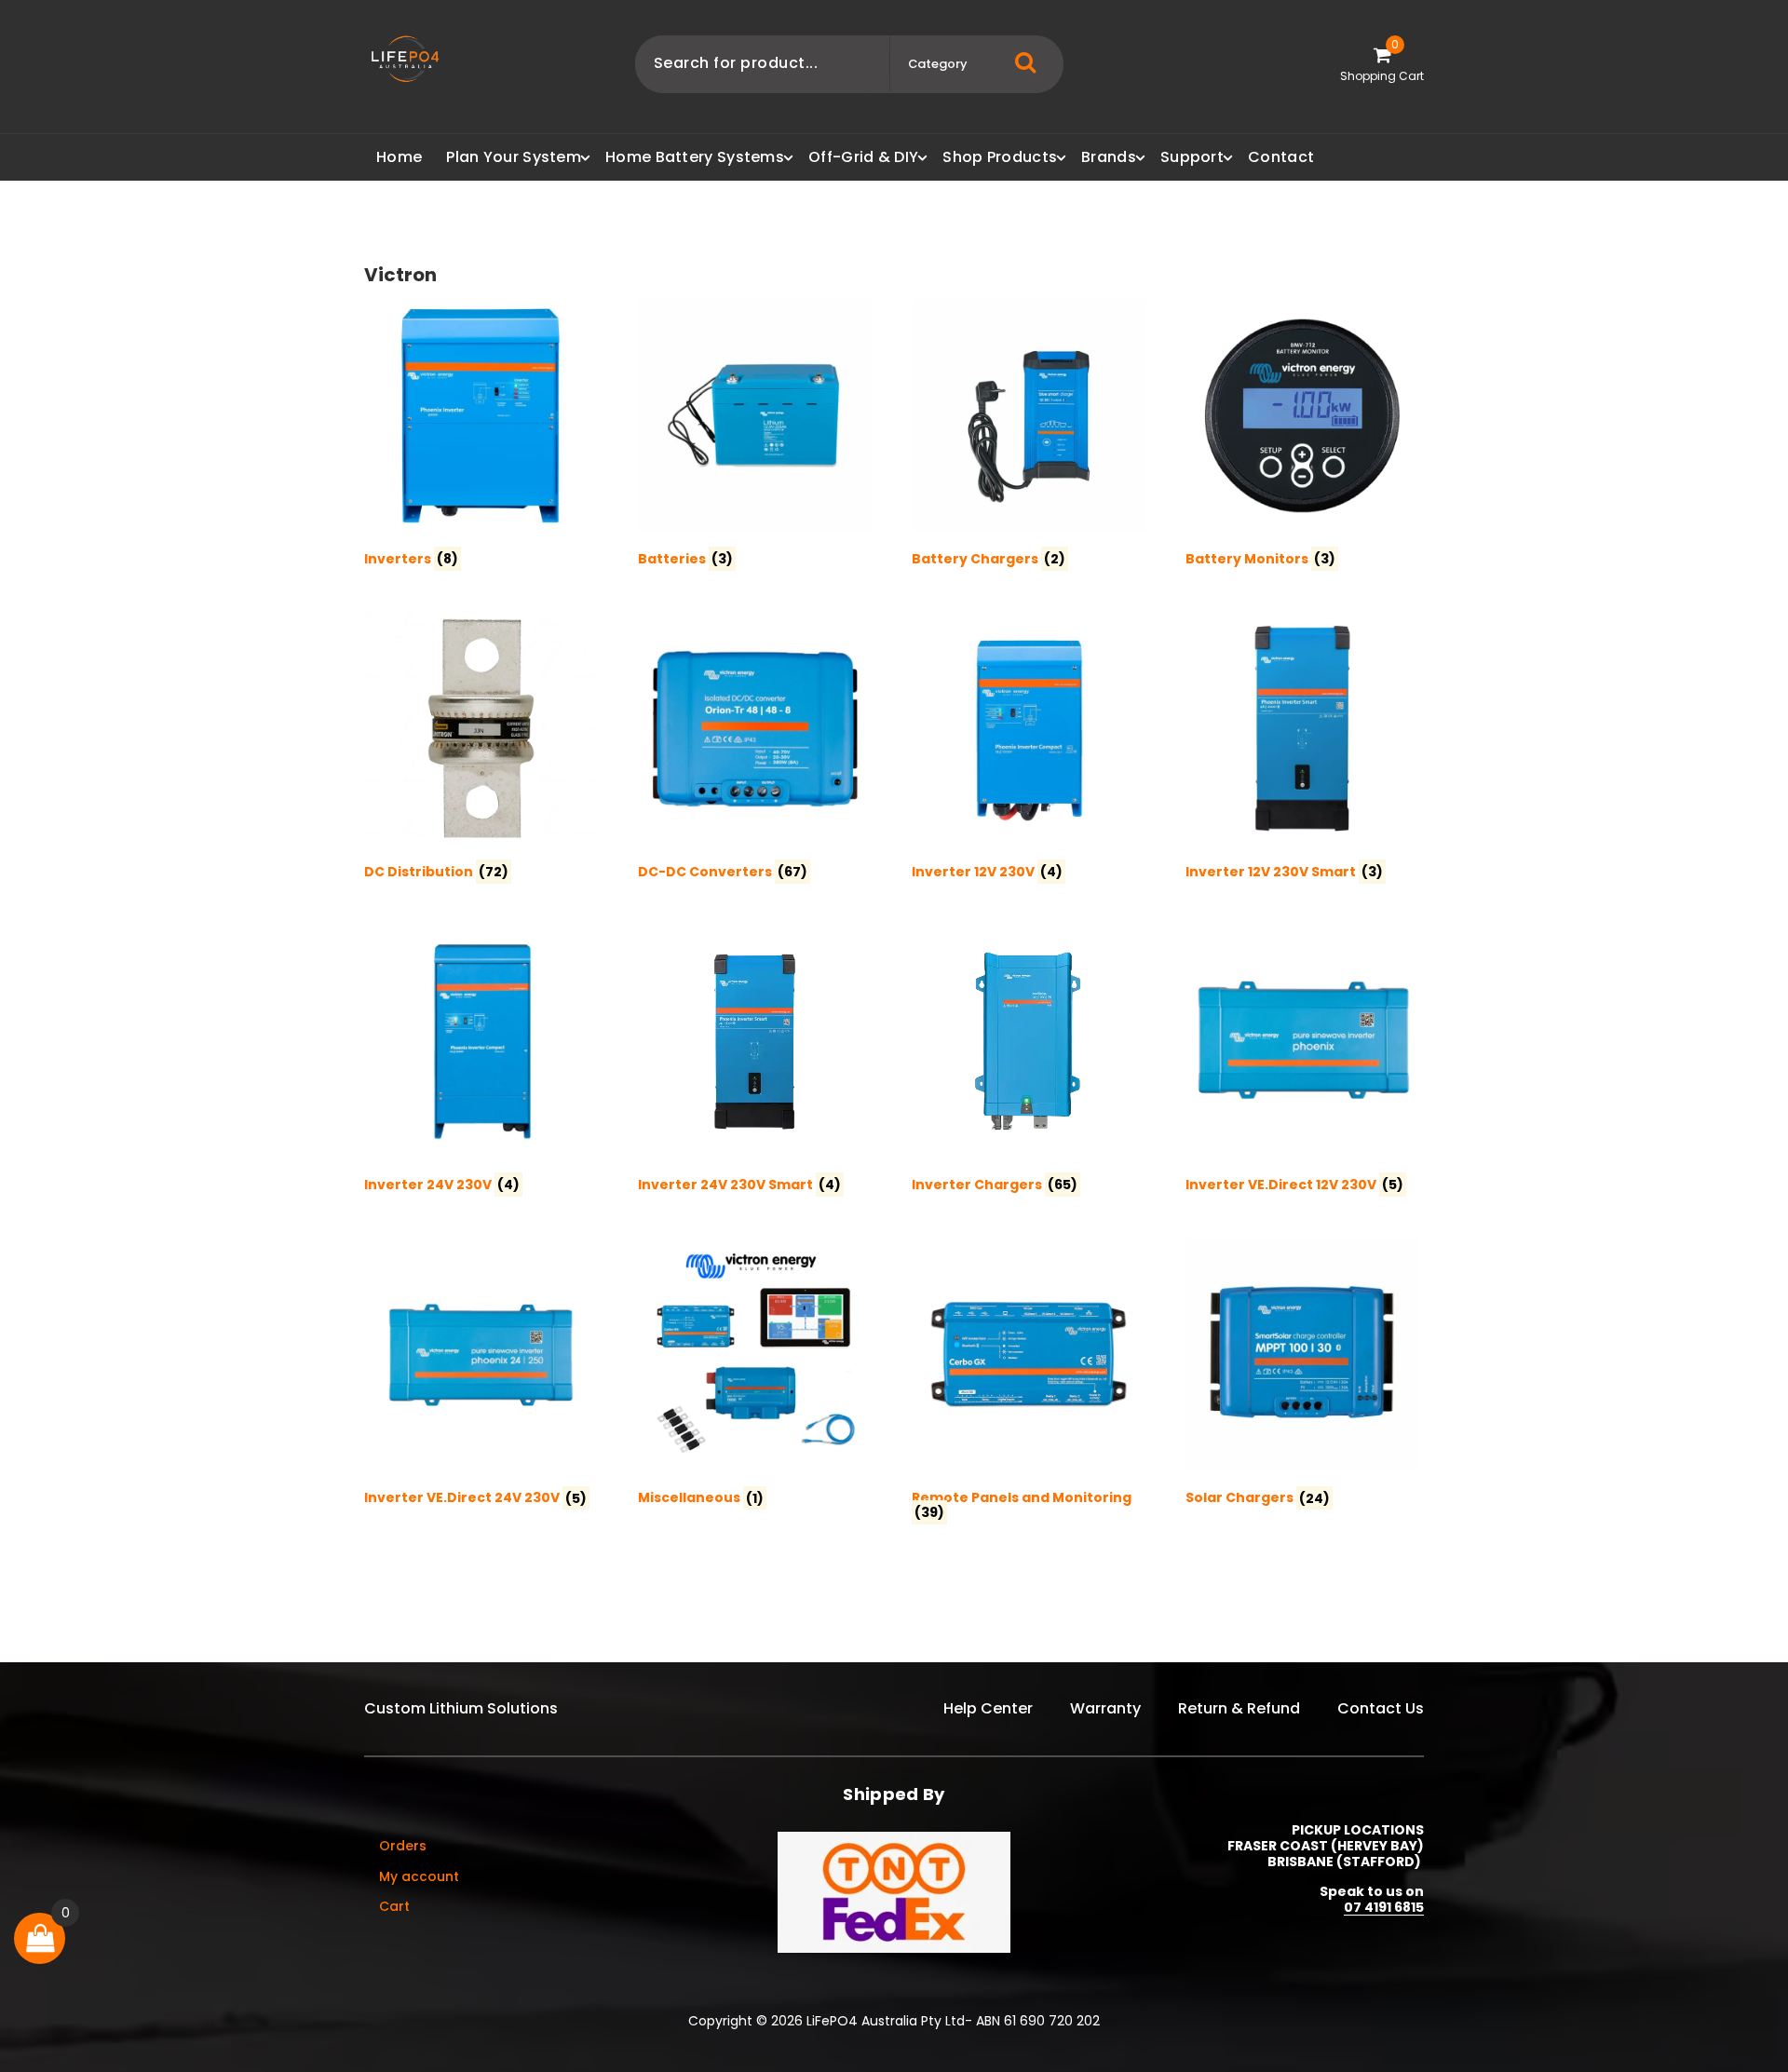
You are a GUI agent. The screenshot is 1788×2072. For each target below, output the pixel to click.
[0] (40, 1938)
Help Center (988, 1708)
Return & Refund (1239, 1708)
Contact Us (1381, 1708)
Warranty (1105, 1708)
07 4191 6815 (1384, 1907)
